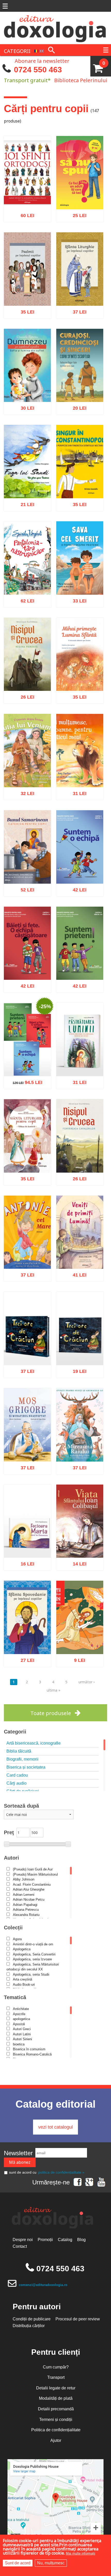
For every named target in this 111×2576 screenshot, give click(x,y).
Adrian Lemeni (24, 1895)
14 (77, 1562)
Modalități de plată (56, 2398)
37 (77, 309)
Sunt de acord (18, 2563)
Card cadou (17, 1775)
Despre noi (23, 2240)
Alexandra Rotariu (26, 1915)
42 (77, 887)
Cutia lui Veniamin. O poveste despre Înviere (27, 769)
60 (25, 213)
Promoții (45, 2240)
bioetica (19, 2044)
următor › (86, 1682)
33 (77, 598)
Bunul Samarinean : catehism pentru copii (27, 865)
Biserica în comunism (29, 2049)
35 (25, 309)
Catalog (65, 2240)
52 (25, 887)
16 (25, 1562)
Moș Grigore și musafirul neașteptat (27, 1446)
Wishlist (38, 237)
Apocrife (19, 2014)
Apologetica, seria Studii (31, 1974)
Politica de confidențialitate (56, 2430)
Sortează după (21, 1806)
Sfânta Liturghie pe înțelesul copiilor (80, 290)
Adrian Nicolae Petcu (29, 1899)
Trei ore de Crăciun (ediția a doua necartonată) (80, 1346)
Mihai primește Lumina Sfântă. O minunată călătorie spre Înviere (80, 669)
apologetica (21, 2019)
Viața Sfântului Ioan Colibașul (80, 1542)
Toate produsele (51, 1713)
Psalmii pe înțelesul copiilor (27, 290)
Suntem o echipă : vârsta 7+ (80, 868)
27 (25, 1658)
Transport (56, 2377)
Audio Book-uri (24, 1985)
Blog (81, 2240)
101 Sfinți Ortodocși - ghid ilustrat (27, 193)
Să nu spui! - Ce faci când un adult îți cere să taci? (80, 191)
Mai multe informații (81, 2553)
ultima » (54, 1690)
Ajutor (56, 2440)
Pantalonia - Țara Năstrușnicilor (27, 579)
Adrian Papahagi (25, 1905)
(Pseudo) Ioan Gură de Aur (33, 1869)
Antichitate (21, 2009)
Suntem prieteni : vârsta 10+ (80, 964)
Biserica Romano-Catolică (32, 2054)
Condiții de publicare (32, 2319)
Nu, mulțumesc (51, 2563)
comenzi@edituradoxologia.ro (43, 2285)
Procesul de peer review (78, 2319)
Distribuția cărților (29, 2326)
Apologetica (22, 1949)
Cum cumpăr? (56, 2367)
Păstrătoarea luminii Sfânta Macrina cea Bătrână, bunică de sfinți (80, 1055)
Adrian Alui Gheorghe (29, 1889)
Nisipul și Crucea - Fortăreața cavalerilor (80, 1157)
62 (25, 598)
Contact (20, 2246)
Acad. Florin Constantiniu (32, 1885)
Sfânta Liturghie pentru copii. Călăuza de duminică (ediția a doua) (27, 1151)
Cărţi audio (17, 1783)
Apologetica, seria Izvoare (32, 1959)
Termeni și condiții (56, 2420)
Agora (17, 1939)
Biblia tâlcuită (19, 1751)
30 (25, 406)
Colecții (13, 1928)
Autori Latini (22, 2034)
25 (77, 213)
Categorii (15, 1732)
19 (77, 1369)
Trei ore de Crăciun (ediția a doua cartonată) (27, 1346)
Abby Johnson (24, 1879)
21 (25, 502)
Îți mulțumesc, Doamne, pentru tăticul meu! (80, 769)
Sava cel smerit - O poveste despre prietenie (80, 576)
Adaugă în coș (21, 237)
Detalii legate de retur (56, 2388)
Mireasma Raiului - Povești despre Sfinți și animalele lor (80, 1443)
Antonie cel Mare (27, 1256)
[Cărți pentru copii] (36, 51)
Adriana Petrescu (26, 1910)
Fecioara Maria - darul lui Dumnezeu (27, 1542)
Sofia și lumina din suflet (27, 386)
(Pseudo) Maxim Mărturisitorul (35, 1874)
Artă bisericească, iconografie (34, 1743)
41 (77, 1273)
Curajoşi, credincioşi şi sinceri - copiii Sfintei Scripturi (80, 383)
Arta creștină (22, 1979)
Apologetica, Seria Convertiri (34, 1954)
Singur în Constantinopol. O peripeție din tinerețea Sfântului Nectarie (80, 474)
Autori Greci (22, 2029)
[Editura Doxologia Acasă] (55, 27)
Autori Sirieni (22, 2039)
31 (77, 791)
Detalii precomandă (56, 2409)
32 (25, 791)
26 (25, 695)
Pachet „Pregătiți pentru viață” (27, 1060)
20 (77, 406)
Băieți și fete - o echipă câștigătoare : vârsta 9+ (27, 961)
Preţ (9, 1832)
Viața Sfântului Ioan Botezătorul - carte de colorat (80, 1635)
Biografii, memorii (22, 1759)
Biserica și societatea (26, 1767)
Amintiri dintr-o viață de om (33, 1944)
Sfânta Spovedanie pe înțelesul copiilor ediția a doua (27, 1635)
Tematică (15, 1997)
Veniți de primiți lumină (80, 1253)
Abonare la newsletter (42, 60)
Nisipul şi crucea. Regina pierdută (27, 675)
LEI (32, 214)
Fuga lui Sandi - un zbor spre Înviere (27, 482)
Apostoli (19, 2024)
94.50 (25, 1080)
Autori (11, 1858)
